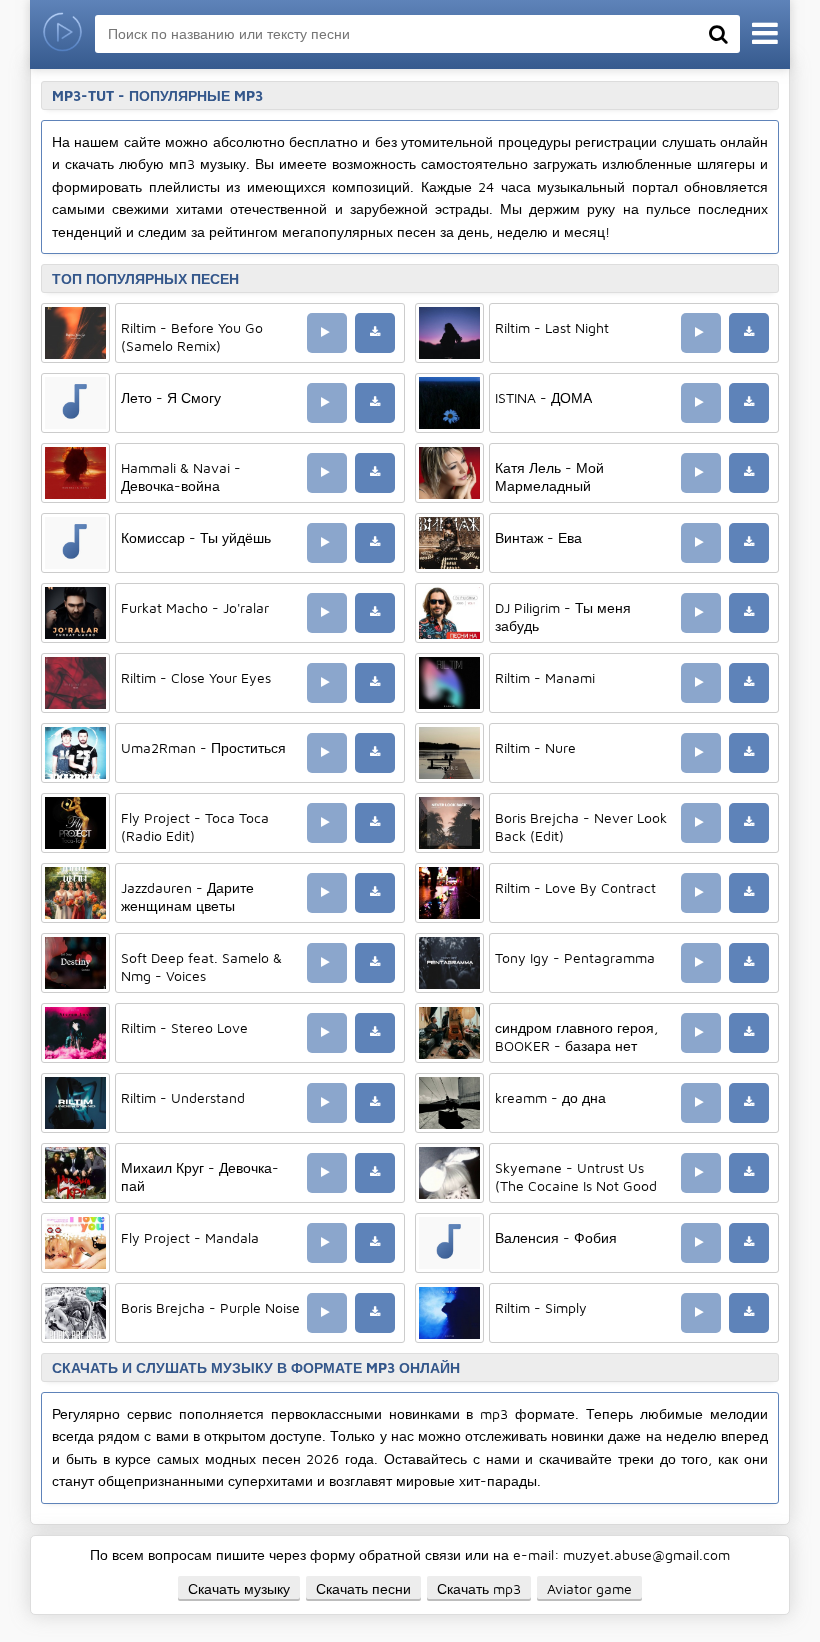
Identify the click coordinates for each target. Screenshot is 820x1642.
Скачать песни (363, 1588)
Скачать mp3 (479, 1588)
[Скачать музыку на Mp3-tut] (62, 34)
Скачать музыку (239, 1588)
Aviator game (589, 1588)
